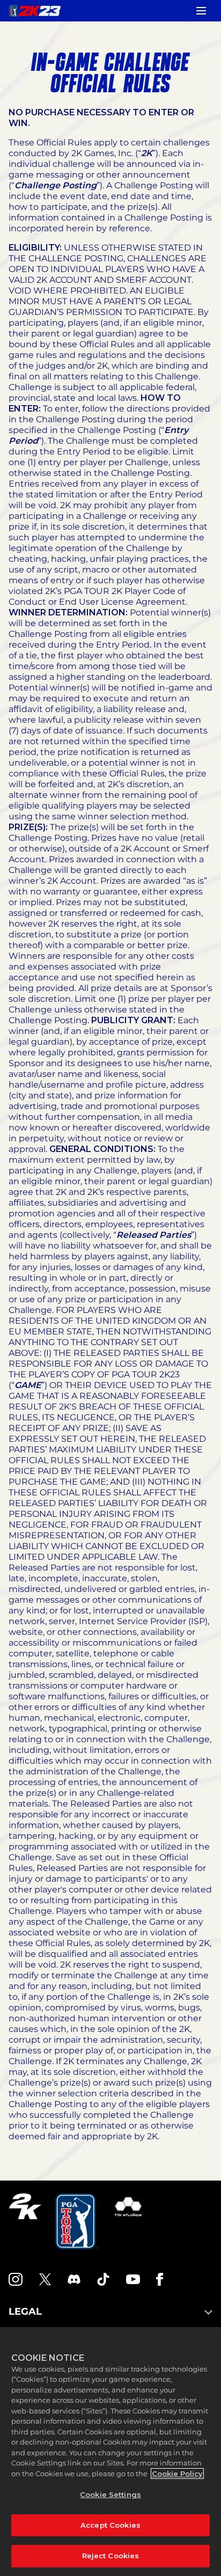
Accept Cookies (110, 2525)
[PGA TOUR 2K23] (35, 11)
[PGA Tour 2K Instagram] (16, 2279)
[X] (45, 2279)
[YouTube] (133, 2279)
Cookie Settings (110, 2494)
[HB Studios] (128, 2221)
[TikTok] (104, 2279)
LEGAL (25, 2311)
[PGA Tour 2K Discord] (74, 2279)
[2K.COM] (25, 2221)
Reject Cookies (111, 2556)
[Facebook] (160, 2279)
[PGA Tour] (77, 2221)
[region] (110, 2452)
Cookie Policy (177, 2474)
